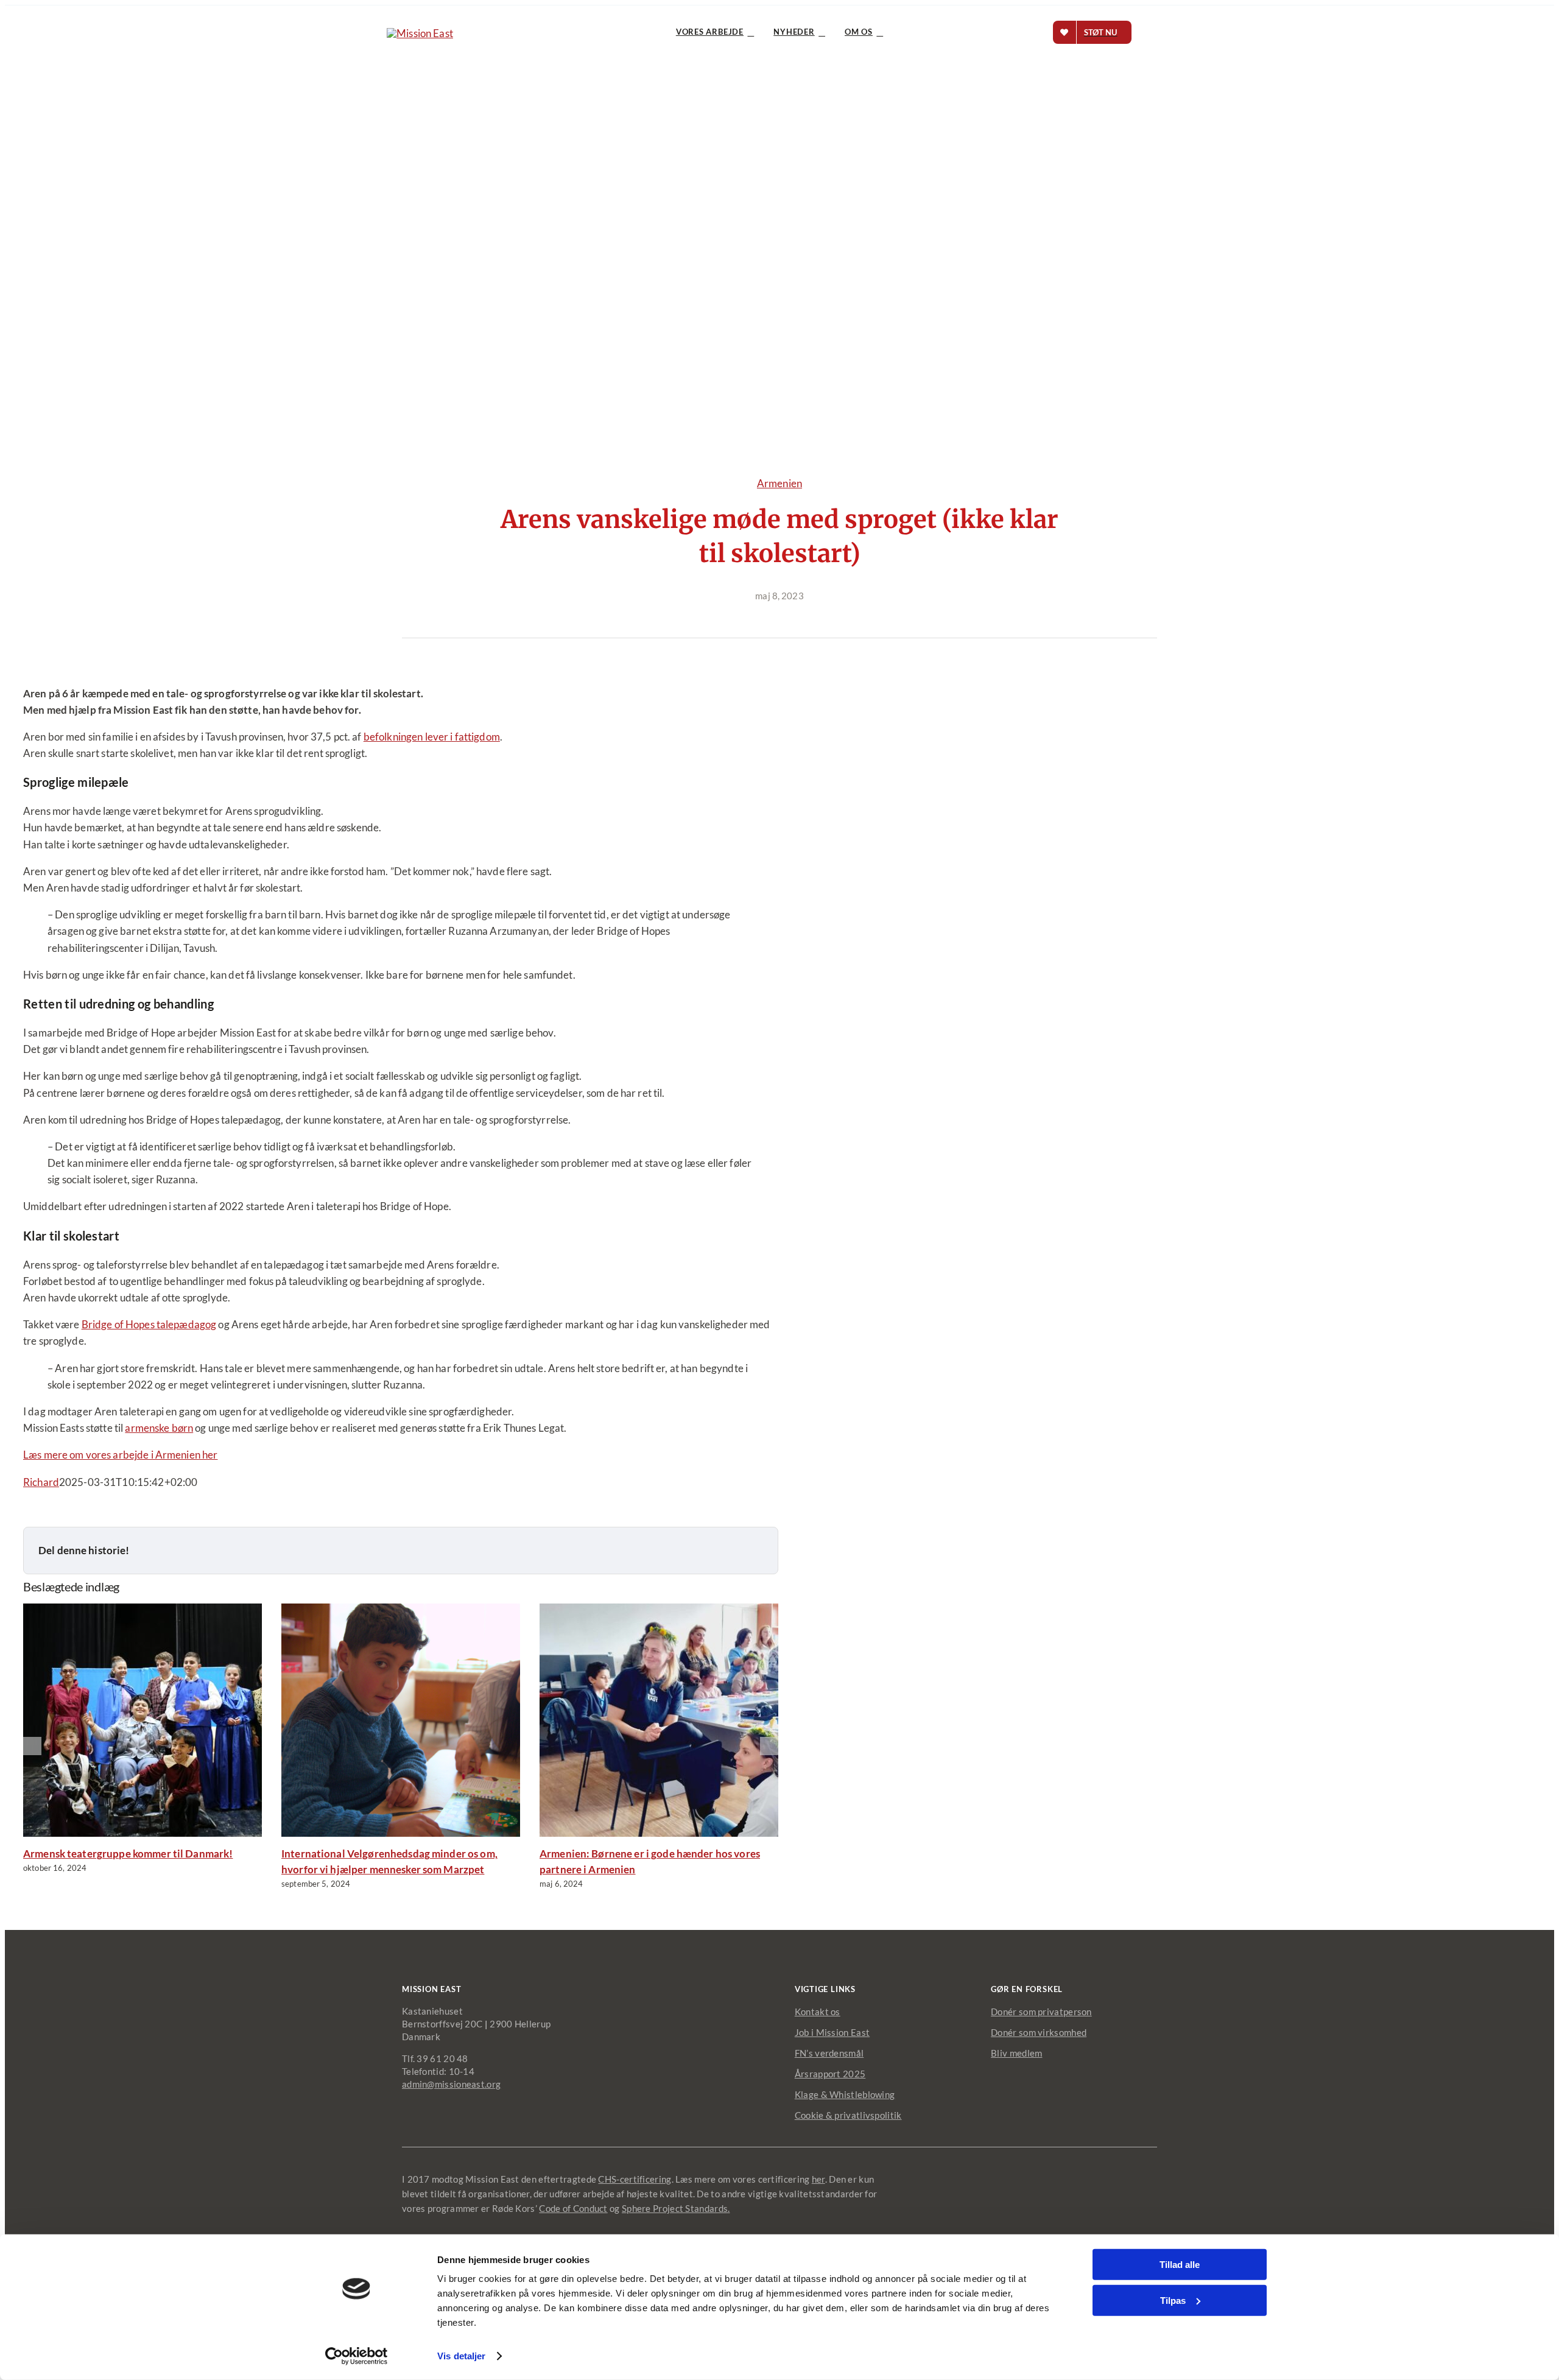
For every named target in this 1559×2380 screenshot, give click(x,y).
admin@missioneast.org (451, 2084)
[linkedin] (1135, 2178)
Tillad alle (1180, 2265)
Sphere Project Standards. (676, 2208)
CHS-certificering (635, 2179)
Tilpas (1173, 2300)
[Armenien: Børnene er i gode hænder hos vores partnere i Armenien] (692, 1833)
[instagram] (1113, 2178)
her (818, 2179)
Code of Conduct (573, 2208)
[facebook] (1091, 2178)
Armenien (779, 483)
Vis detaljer (461, 2356)
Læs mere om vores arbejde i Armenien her (120, 1455)
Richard (41, 1482)
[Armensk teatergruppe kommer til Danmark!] (175, 1833)
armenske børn (159, 1428)
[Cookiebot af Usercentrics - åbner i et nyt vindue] (357, 2356)
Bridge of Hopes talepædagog (149, 1324)
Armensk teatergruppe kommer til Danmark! (128, 1854)
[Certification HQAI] (1116, 2215)
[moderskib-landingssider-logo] (420, 33)
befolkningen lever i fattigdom (432, 737)
